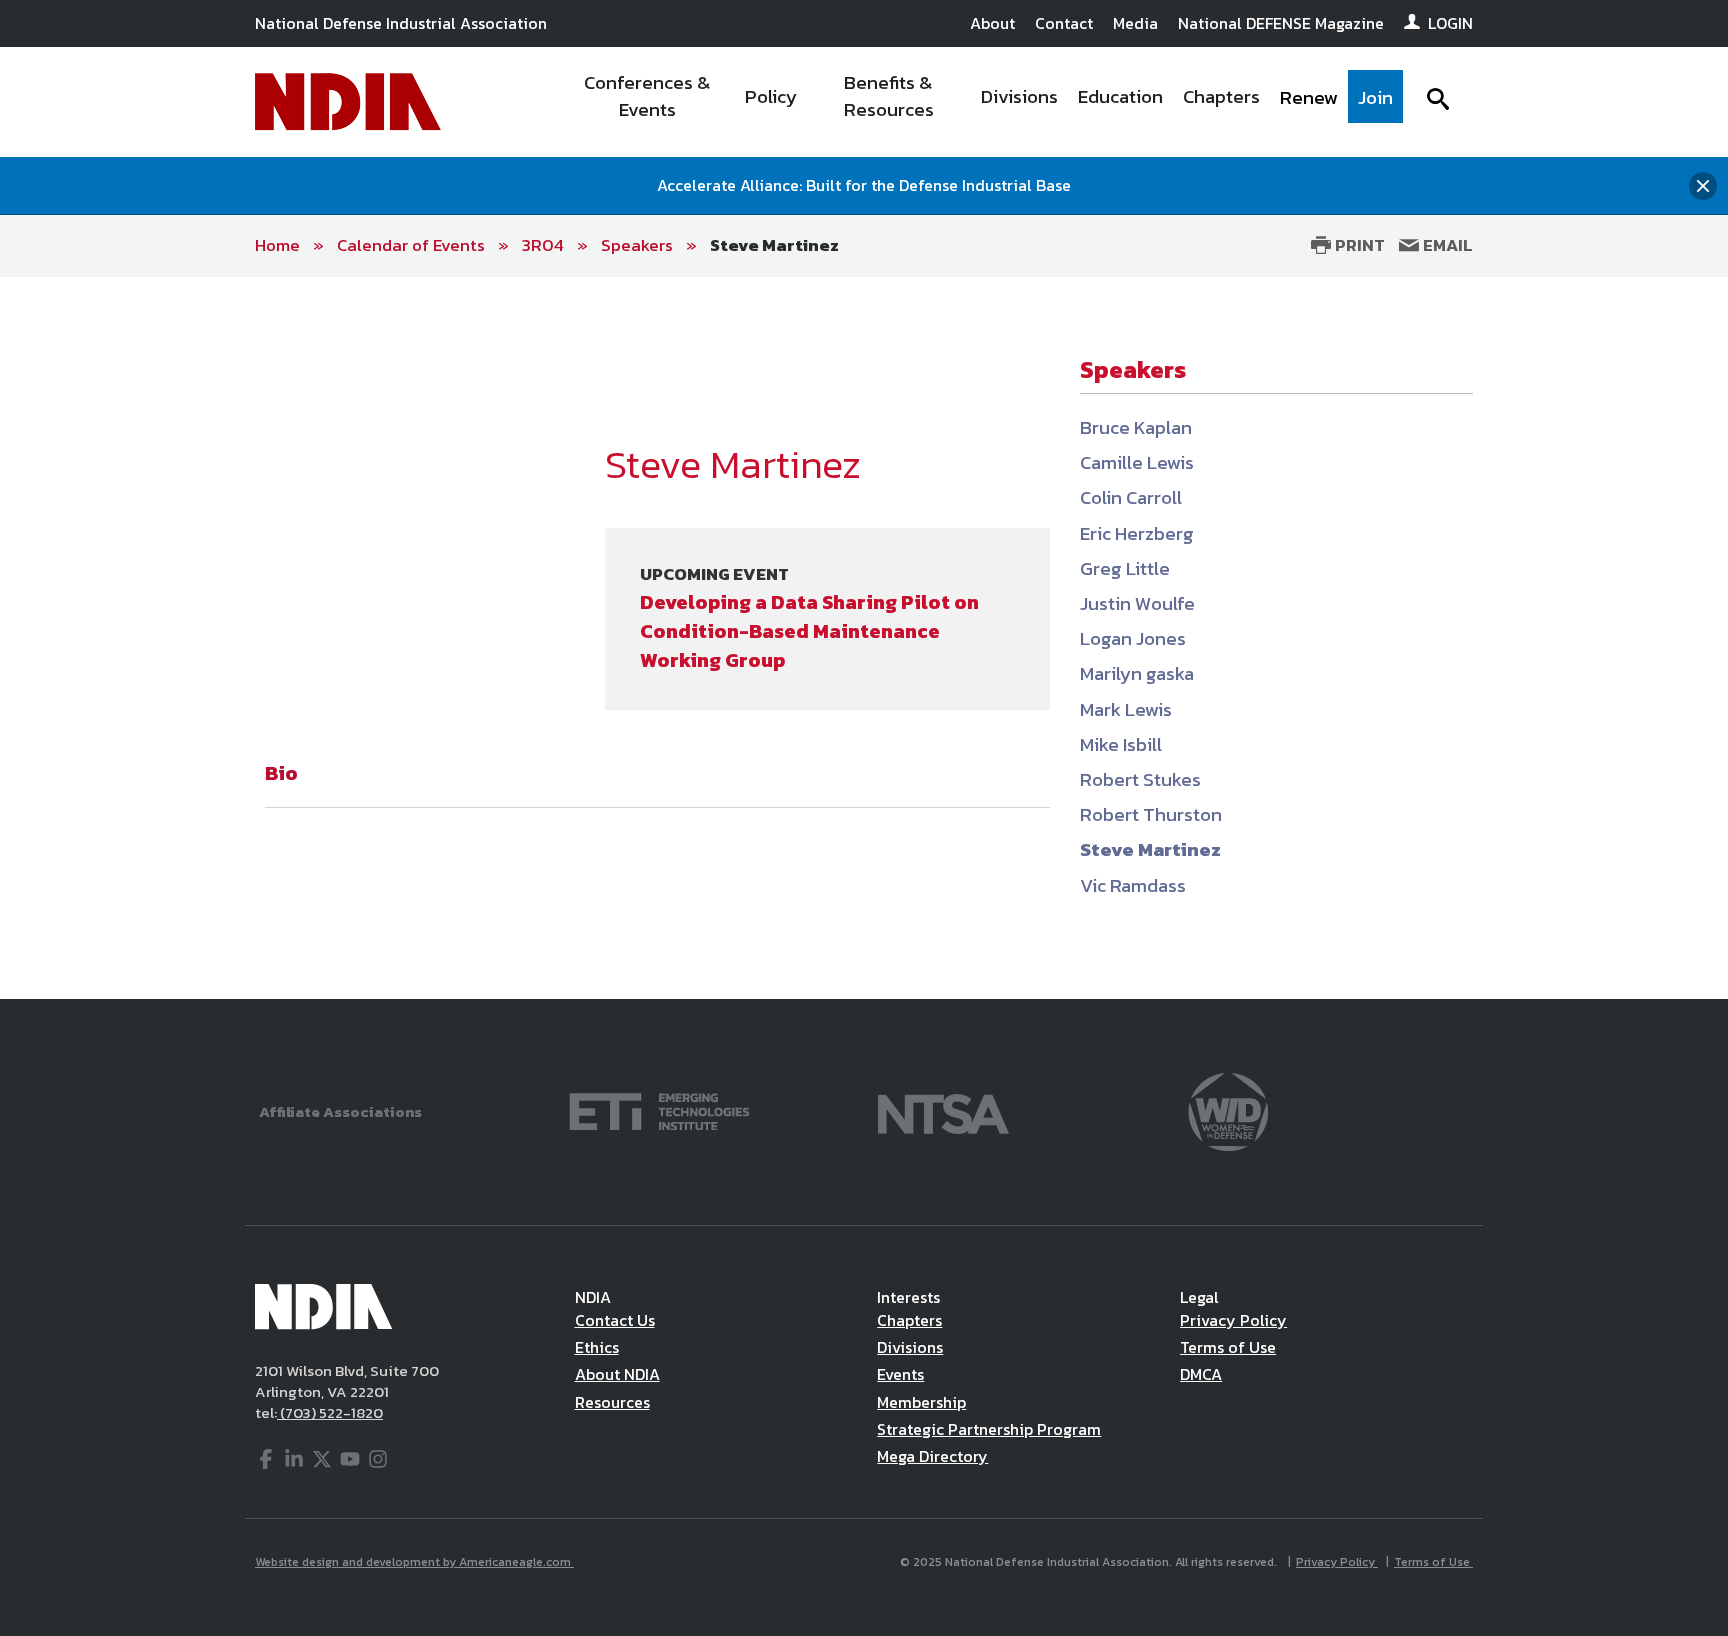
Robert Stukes (1140, 779)
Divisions (910, 1347)
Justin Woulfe (1137, 603)
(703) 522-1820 (330, 1412)
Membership (921, 1402)
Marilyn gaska (1137, 673)
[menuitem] (647, 102)
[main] (864, 638)
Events (900, 1374)
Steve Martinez (774, 245)
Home (277, 245)
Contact (1064, 23)
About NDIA (617, 1374)
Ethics (597, 1347)
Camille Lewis (1137, 462)
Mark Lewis (1126, 709)
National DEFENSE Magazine (1281, 23)
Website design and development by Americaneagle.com (414, 1562)
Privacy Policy (1233, 1320)
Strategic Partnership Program (989, 1429)
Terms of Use (1228, 1347)
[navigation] (982, 102)
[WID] (1228, 1109)
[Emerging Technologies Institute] (659, 1109)
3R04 (543, 245)
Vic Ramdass (1133, 885)
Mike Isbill (1121, 744)
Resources (612, 1402)
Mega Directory (932, 1456)
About (992, 23)
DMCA (1201, 1374)
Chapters (909, 1320)
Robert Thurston (1151, 814)
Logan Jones (1133, 638)
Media (1135, 23)
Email (1446, 245)
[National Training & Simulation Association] (943, 1109)
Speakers (637, 245)
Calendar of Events (411, 245)
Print (1358, 245)
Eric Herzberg (1137, 533)
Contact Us (615, 1320)
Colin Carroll (1131, 497)
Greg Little (1125, 568)
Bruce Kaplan (1136, 427)
